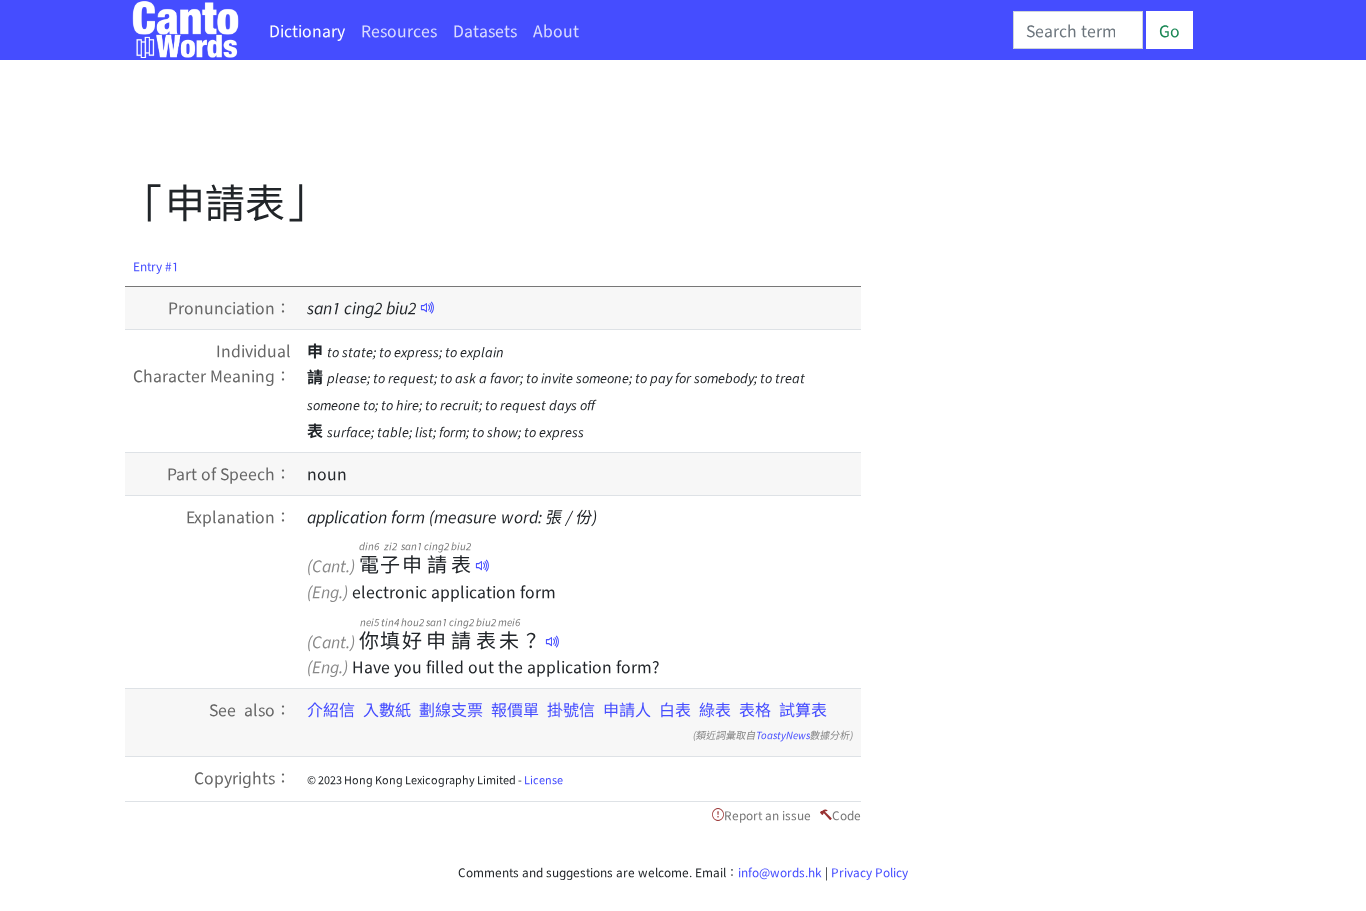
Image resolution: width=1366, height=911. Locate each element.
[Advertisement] (489, 125)
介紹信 (331, 709)
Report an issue (767, 814)
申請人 (627, 709)
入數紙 (387, 709)
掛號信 (571, 709)
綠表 (715, 709)
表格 (755, 709)
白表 (675, 709)
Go (1169, 30)
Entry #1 (156, 265)
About (556, 30)
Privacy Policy (869, 871)
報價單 (515, 709)
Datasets (485, 30)
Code (846, 814)
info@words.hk (780, 871)
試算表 (803, 709)
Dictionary (307, 30)
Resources (399, 30)
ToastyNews (783, 734)
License (543, 779)
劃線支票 (451, 709)
